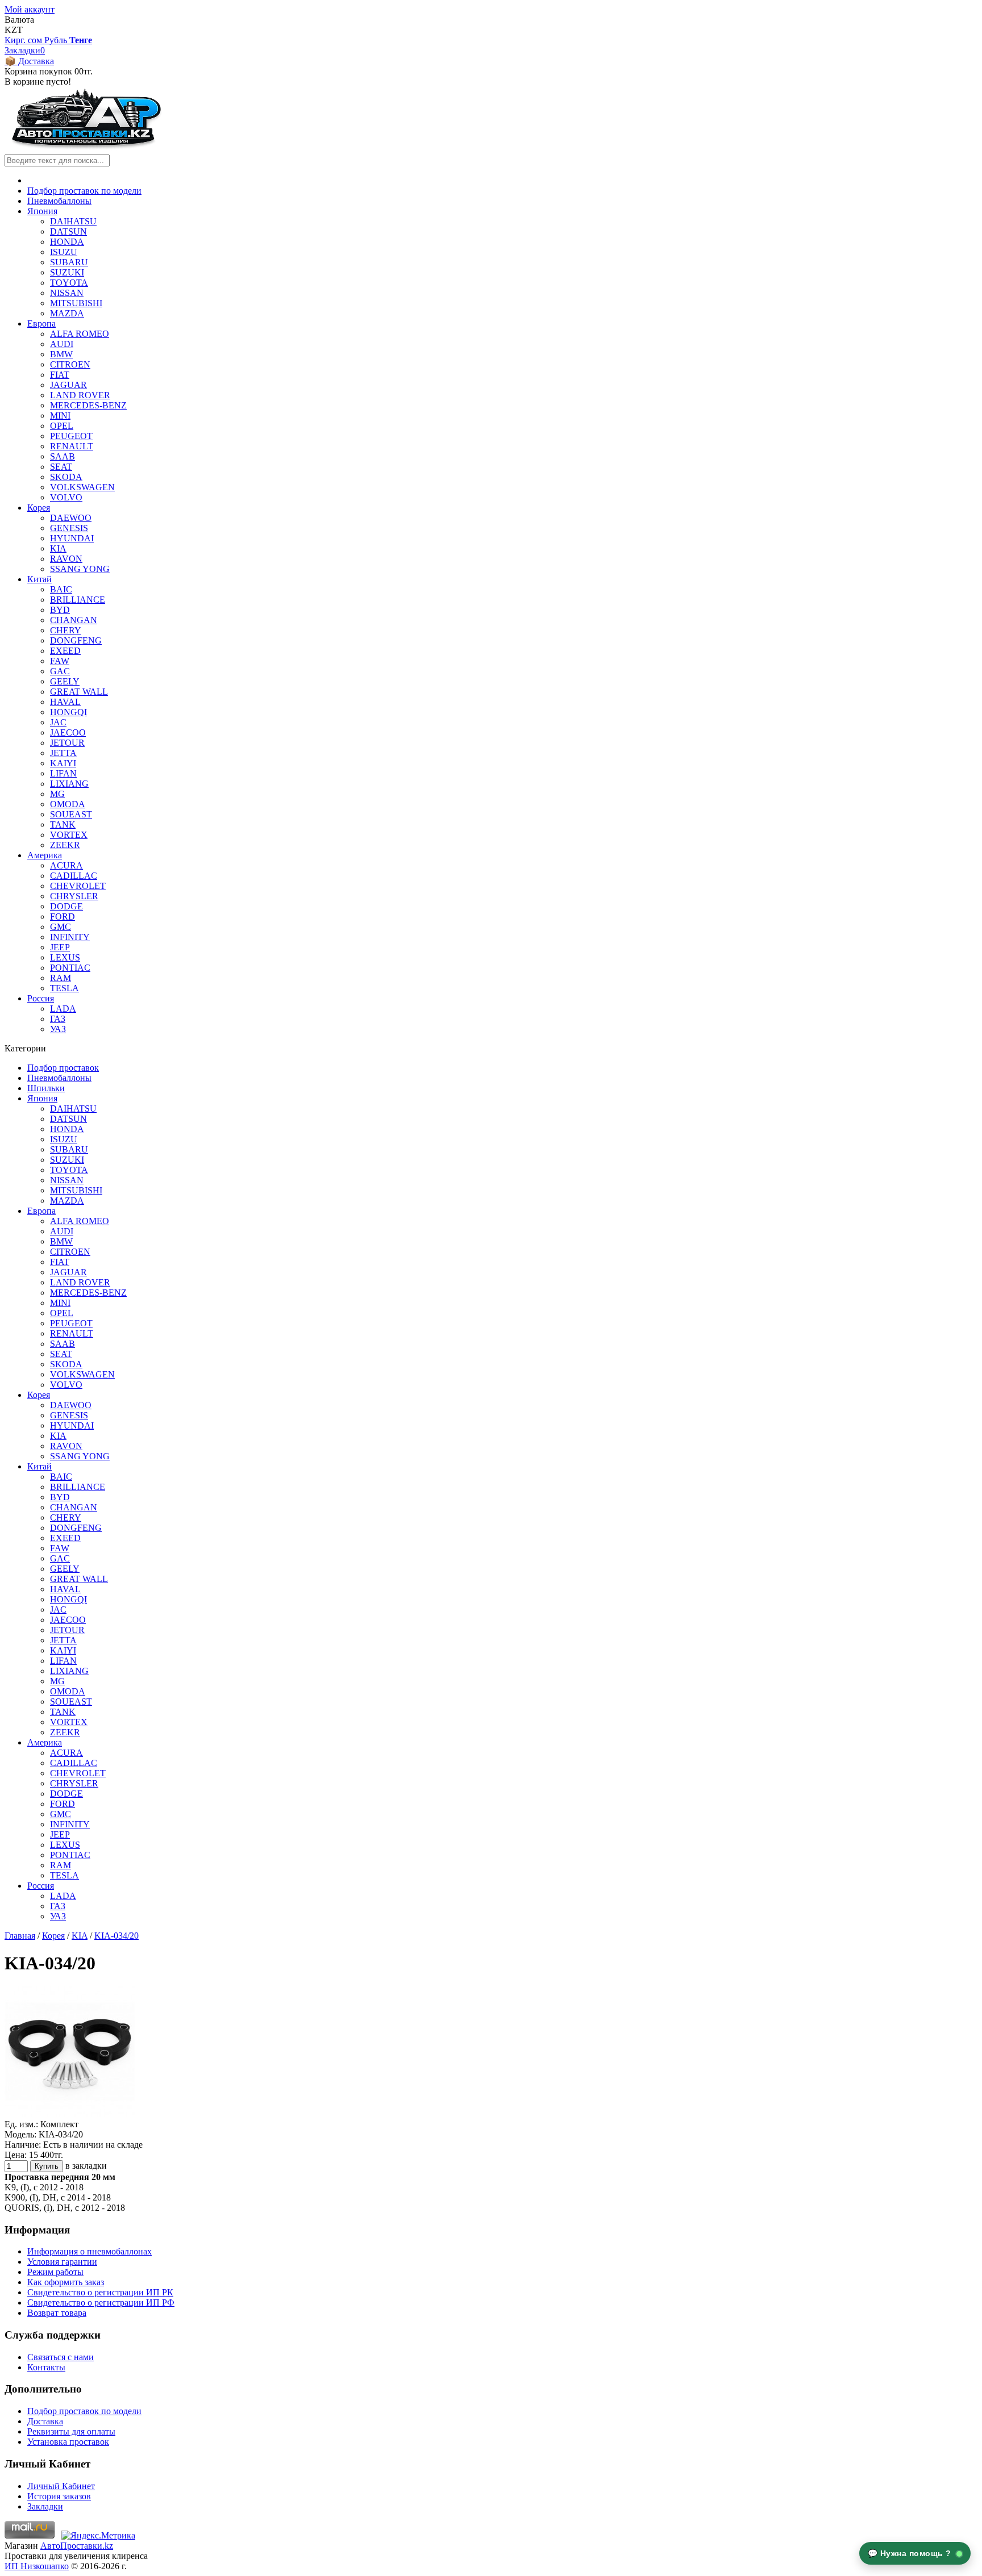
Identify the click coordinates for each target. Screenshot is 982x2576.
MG (57, 794)
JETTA (63, 753)
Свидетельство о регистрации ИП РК (100, 2292)
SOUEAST (71, 814)
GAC (60, 671)
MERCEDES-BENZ (88, 405)
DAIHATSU (73, 221)
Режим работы (55, 2272)
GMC (61, 927)
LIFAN (63, 773)
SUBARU (69, 262)
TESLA (65, 988)
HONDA (67, 242)
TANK (63, 824)
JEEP (60, 947)
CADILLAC (74, 876)
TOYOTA (69, 283)
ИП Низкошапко (37, 2566)
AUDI (62, 344)
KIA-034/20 (116, 1936)
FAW (60, 661)
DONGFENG (76, 640)
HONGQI (68, 712)
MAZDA (67, 313)
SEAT (61, 467)
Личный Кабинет (61, 2486)
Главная (20, 1936)
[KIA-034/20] (70, 2114)
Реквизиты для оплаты (71, 2431)
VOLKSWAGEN (82, 487)
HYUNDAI (72, 538)
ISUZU (64, 252)
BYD (60, 610)
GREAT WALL (79, 692)
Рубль (57, 40)
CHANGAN (74, 620)
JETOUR (67, 743)
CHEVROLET (78, 886)
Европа (41, 323)
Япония (42, 211)
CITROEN (70, 364)
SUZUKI (67, 272)
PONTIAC (70, 968)
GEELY (65, 681)
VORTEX (69, 835)
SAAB (63, 456)
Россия (41, 998)
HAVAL (65, 702)
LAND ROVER (80, 395)
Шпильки (46, 1088)
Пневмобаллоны (59, 201)
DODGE (66, 906)
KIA (58, 548)
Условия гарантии (62, 2262)
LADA (63, 1009)
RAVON (66, 559)
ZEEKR (65, 845)
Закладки (45, 2506)
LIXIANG (69, 784)
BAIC (61, 589)
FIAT (60, 375)
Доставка (45, 2421)
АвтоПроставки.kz (77, 2546)
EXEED (65, 651)
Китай (39, 579)
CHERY (66, 630)
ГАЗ (58, 1019)
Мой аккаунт (30, 9)
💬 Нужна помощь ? (911, 2553)
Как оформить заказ (66, 2282)
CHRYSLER (74, 896)
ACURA (66, 865)
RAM (61, 978)
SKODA (66, 477)
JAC (58, 722)
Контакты (46, 2367)
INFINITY (70, 937)
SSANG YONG (80, 569)
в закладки (86, 2166)
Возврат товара (57, 2313)
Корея (39, 508)
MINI (60, 416)
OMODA (68, 804)
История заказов (59, 2496)
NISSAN (67, 293)
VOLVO (66, 497)
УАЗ (58, 1029)
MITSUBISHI (76, 303)
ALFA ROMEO (80, 334)
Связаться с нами (61, 2357)
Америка (45, 855)
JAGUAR (68, 385)
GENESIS (69, 528)
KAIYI (63, 763)
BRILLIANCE (78, 600)
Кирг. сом (24, 40)
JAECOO (68, 732)
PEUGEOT (71, 436)
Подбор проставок (63, 1068)
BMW (61, 354)
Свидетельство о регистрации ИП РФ (101, 2302)
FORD (63, 917)
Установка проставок (68, 2442)
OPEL (62, 426)
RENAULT (72, 446)
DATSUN (68, 231)
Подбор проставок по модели (84, 191)
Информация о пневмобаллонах (90, 2251)
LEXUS (65, 957)
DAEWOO (71, 518)
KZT (14, 30)
